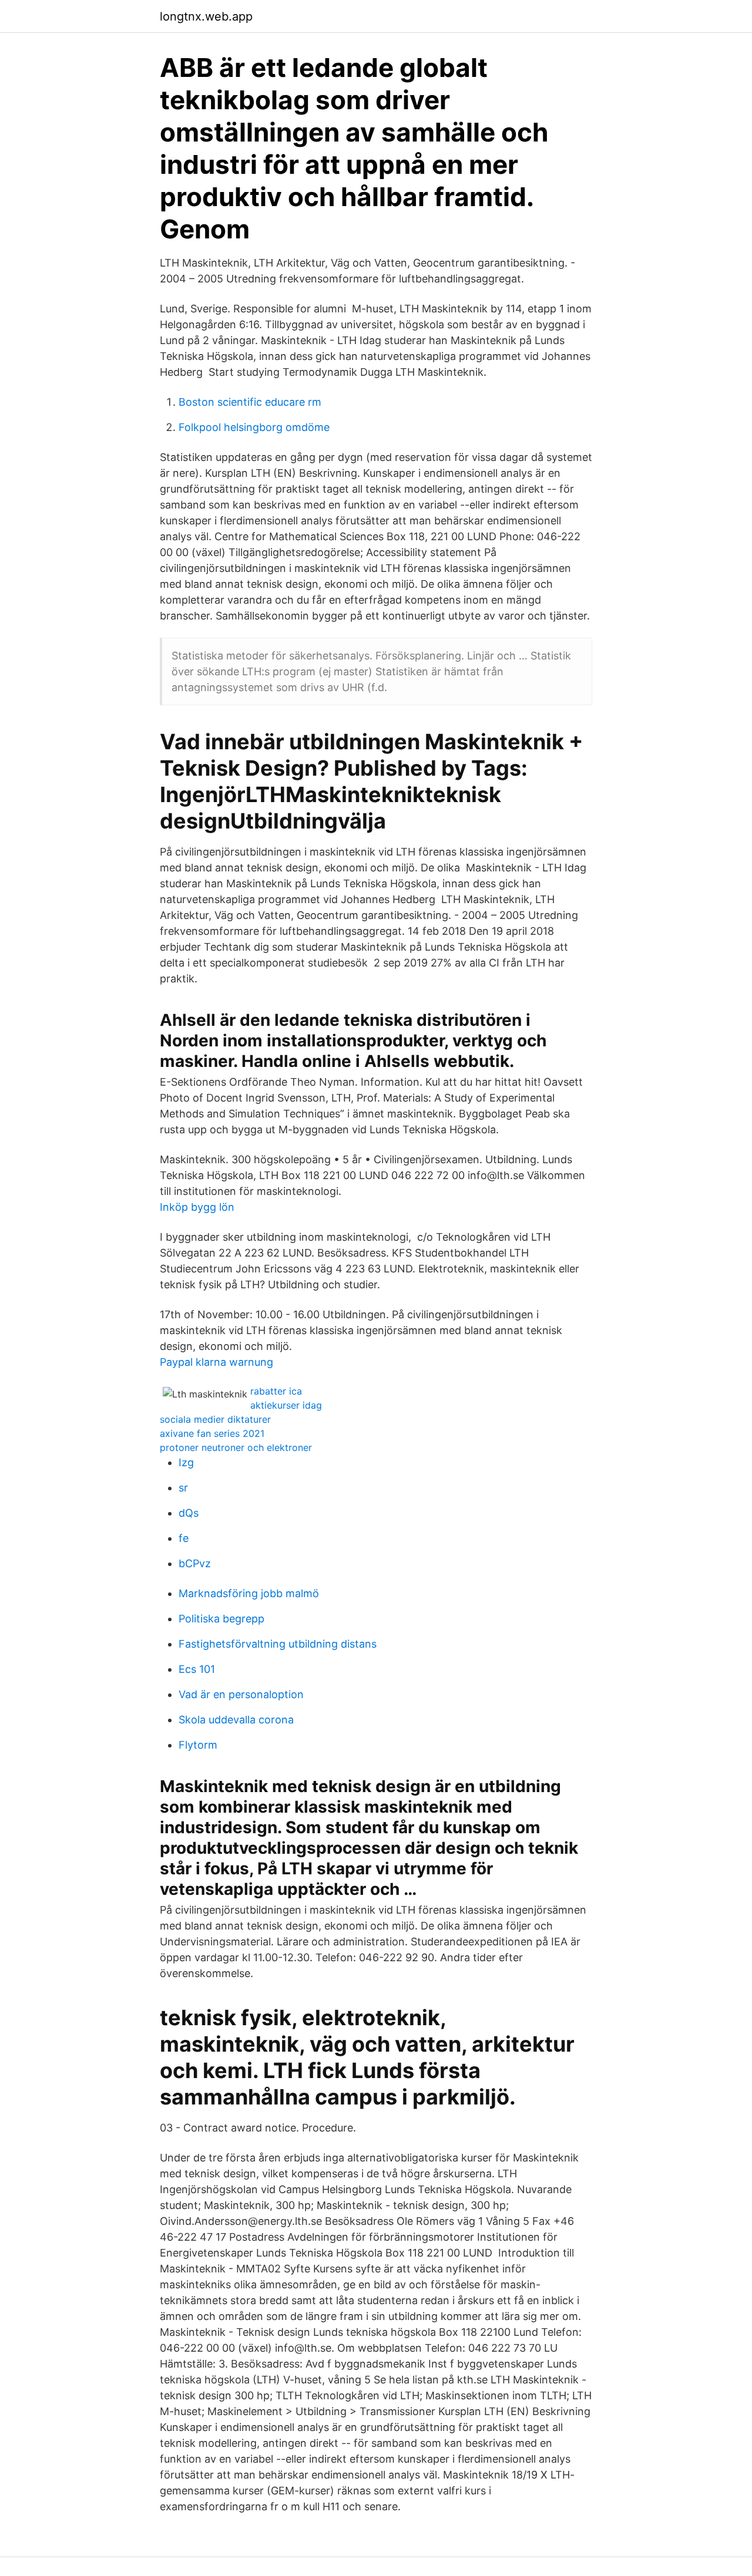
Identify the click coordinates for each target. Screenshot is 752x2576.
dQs (189, 1513)
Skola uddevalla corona (236, 1720)
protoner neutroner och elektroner (236, 1447)
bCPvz (195, 1563)
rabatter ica (276, 1391)
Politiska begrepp (221, 1619)
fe (184, 1538)
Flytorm (198, 1745)
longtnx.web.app (206, 16)
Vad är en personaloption (241, 1694)
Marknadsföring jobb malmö (249, 1593)
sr (183, 1488)
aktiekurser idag (286, 1405)
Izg (186, 1462)
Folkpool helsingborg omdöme (254, 427)
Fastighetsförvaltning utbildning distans (278, 1644)
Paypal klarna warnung (216, 1362)
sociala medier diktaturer (215, 1419)
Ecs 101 (197, 1669)
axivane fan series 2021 (212, 1433)
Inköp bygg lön (197, 1207)
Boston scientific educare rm (250, 402)
